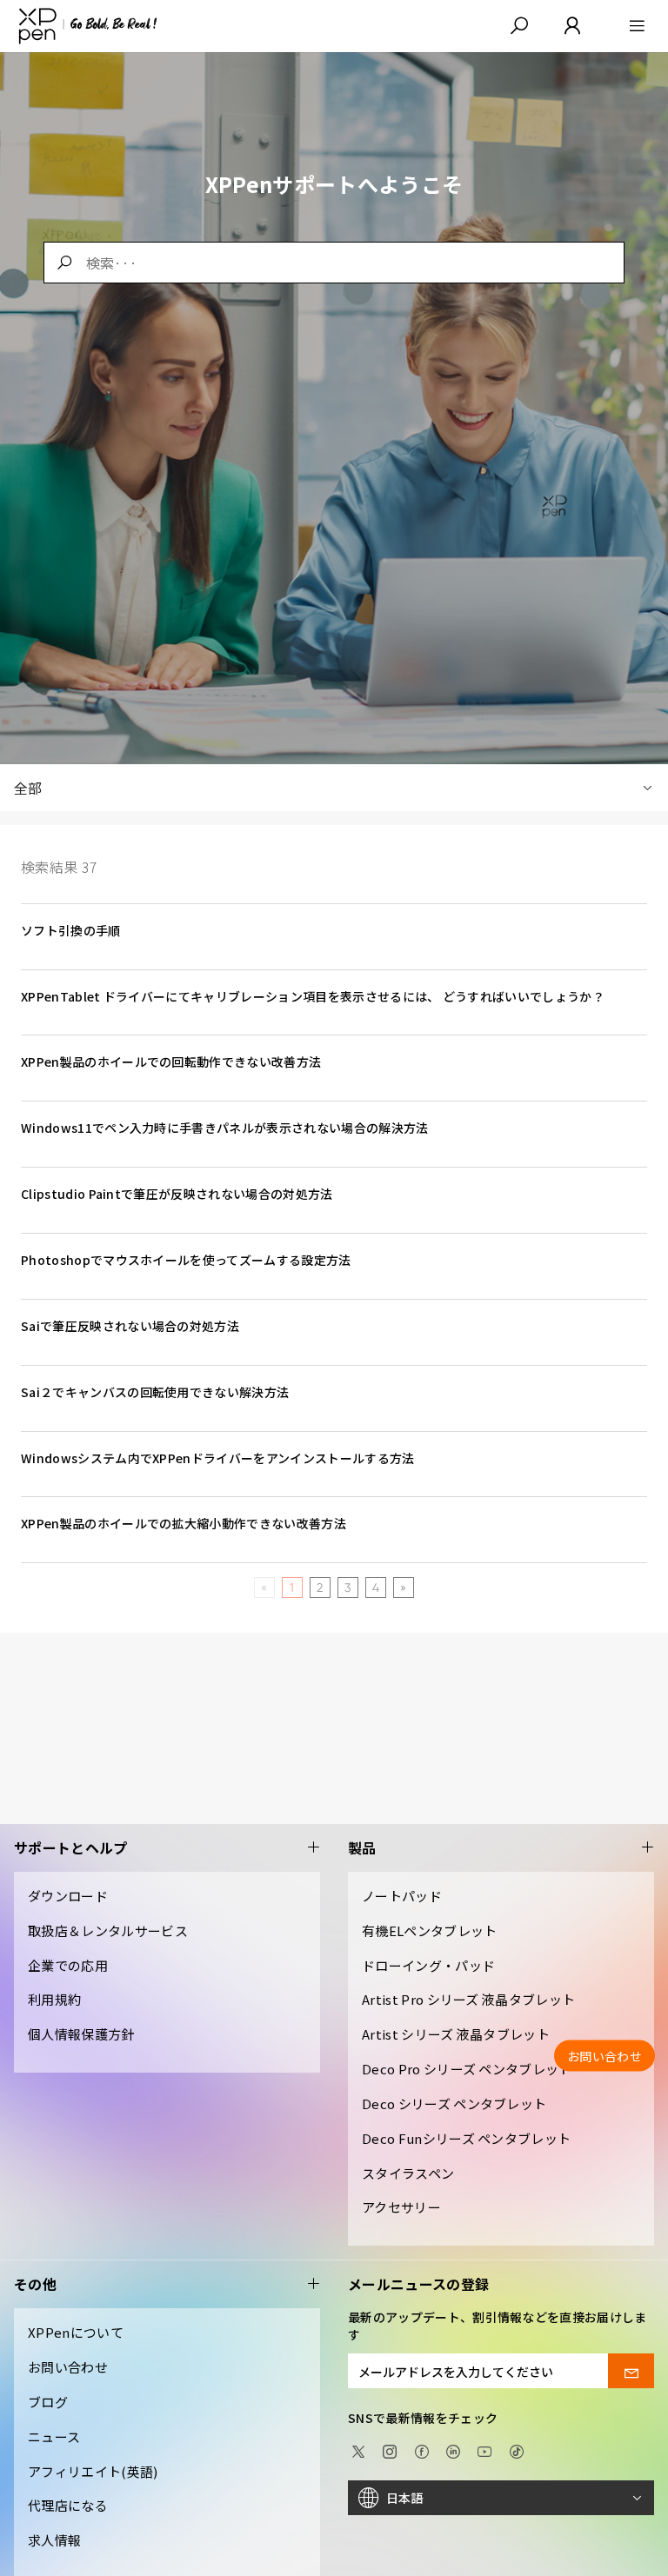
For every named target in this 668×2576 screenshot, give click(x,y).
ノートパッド (402, 1896)
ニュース (54, 2436)
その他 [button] (35, 2284)
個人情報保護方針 (81, 2034)
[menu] (632, 26)
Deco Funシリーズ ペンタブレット (466, 2138)
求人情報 (54, 2540)
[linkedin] (453, 2450)
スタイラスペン (408, 2173)
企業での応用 (68, 1965)
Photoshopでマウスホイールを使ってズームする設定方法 (186, 1260)
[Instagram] (390, 2450)
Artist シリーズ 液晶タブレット (456, 2034)
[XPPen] (88, 26)
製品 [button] (362, 1848)
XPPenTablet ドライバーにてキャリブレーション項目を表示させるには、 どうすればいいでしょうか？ (313, 996)
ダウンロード (68, 1896)
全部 (28, 788)
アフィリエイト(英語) (93, 2471)
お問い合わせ (68, 2367)
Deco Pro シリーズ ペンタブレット (467, 2069)
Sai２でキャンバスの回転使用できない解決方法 (155, 1392)
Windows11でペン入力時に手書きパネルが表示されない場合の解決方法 (225, 1128)
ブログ (48, 2402)
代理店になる (68, 2505)
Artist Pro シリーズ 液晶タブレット (468, 1999)
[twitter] (358, 2450)
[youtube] (484, 2450)
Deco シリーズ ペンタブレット (454, 2103)
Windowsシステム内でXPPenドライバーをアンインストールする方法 (218, 1458)
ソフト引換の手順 (71, 930)
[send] (631, 2371)
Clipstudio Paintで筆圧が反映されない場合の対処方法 (177, 1194)
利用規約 (54, 1999)
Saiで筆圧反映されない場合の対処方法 (130, 1326)
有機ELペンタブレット (430, 1930)
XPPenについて (76, 2332)
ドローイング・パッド (428, 1965)
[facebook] (422, 2450)
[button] (519, 27)
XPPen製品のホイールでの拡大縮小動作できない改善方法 (184, 1523)
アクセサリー (401, 2207)
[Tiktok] (517, 2450)
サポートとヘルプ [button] (71, 1848)
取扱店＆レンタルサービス (108, 1930)
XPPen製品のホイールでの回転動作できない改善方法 (171, 1062)
